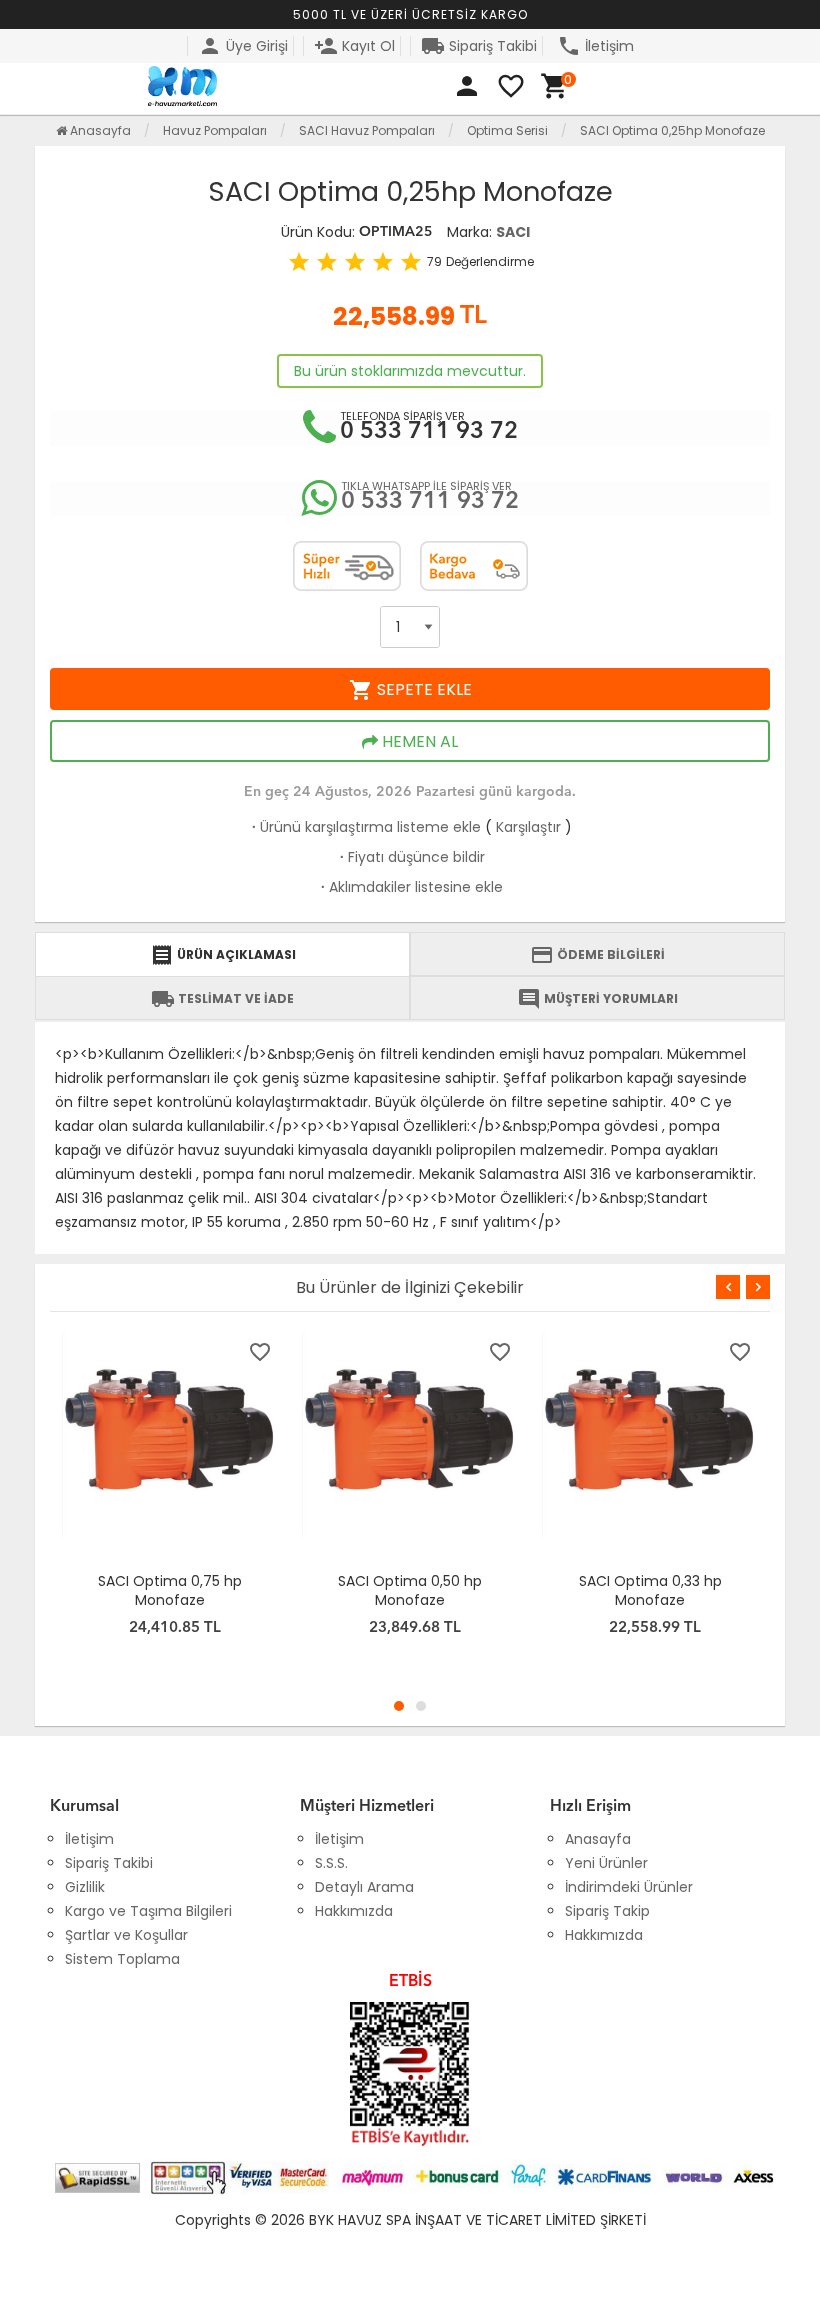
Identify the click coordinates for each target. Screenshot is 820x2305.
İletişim (595, 46)
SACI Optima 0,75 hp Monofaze (170, 1590)
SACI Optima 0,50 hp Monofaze (410, 1590)
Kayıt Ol (354, 46)
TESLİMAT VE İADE (222, 999)
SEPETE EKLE (410, 690)
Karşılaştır (528, 827)
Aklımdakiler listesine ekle (410, 887)
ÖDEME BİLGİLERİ (597, 955)
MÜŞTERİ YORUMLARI (597, 999)
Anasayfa (99, 130)
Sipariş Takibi (479, 46)
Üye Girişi (243, 46)
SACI (513, 232)
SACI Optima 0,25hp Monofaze (672, 130)
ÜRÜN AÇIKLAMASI (223, 955)
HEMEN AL (418, 741)
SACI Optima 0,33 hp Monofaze (650, 1590)
